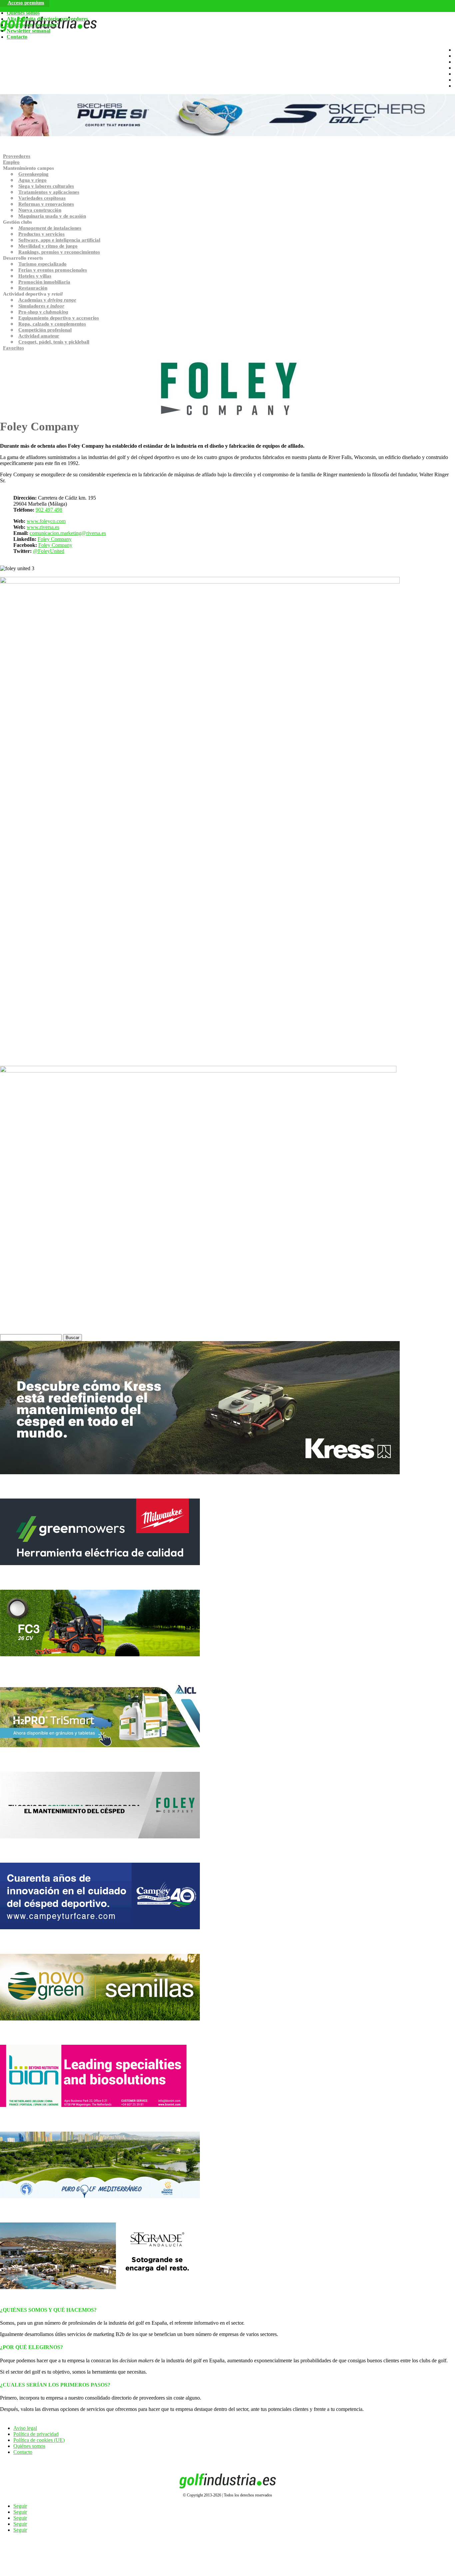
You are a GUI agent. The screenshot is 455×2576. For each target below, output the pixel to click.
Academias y (47, 300)
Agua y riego (32, 180)
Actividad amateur (39, 336)
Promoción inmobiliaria (44, 282)
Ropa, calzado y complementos (52, 324)
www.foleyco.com (46, 521)
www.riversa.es (43, 527)
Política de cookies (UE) (39, 2440)
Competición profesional (45, 330)
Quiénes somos (23, 13)
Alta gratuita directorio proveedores (47, 19)
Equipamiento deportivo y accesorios (59, 318)
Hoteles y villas (35, 276)
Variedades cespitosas (42, 198)
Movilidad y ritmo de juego (48, 246)
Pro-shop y (43, 312)
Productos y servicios (41, 234)
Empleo (11, 162)
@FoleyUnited (49, 551)
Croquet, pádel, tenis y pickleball (54, 342)
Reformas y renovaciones (46, 204)
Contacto (17, 37)
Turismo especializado (42, 264)
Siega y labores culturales (46, 186)
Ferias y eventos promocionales (53, 270)
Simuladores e (41, 306)
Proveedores (17, 156)
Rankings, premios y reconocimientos (59, 252)
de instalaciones (50, 228)
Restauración (33, 288)
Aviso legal (25, 2428)
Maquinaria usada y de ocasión (52, 216)
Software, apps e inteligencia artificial (59, 240)
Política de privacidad (36, 2434)
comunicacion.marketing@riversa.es (68, 533)
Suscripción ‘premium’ (32, 25)
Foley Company (55, 539)
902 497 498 (49, 510)
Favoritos (13, 348)
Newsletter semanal (28, 31)
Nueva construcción (40, 210)
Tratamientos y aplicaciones (49, 192)
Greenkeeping (33, 174)
